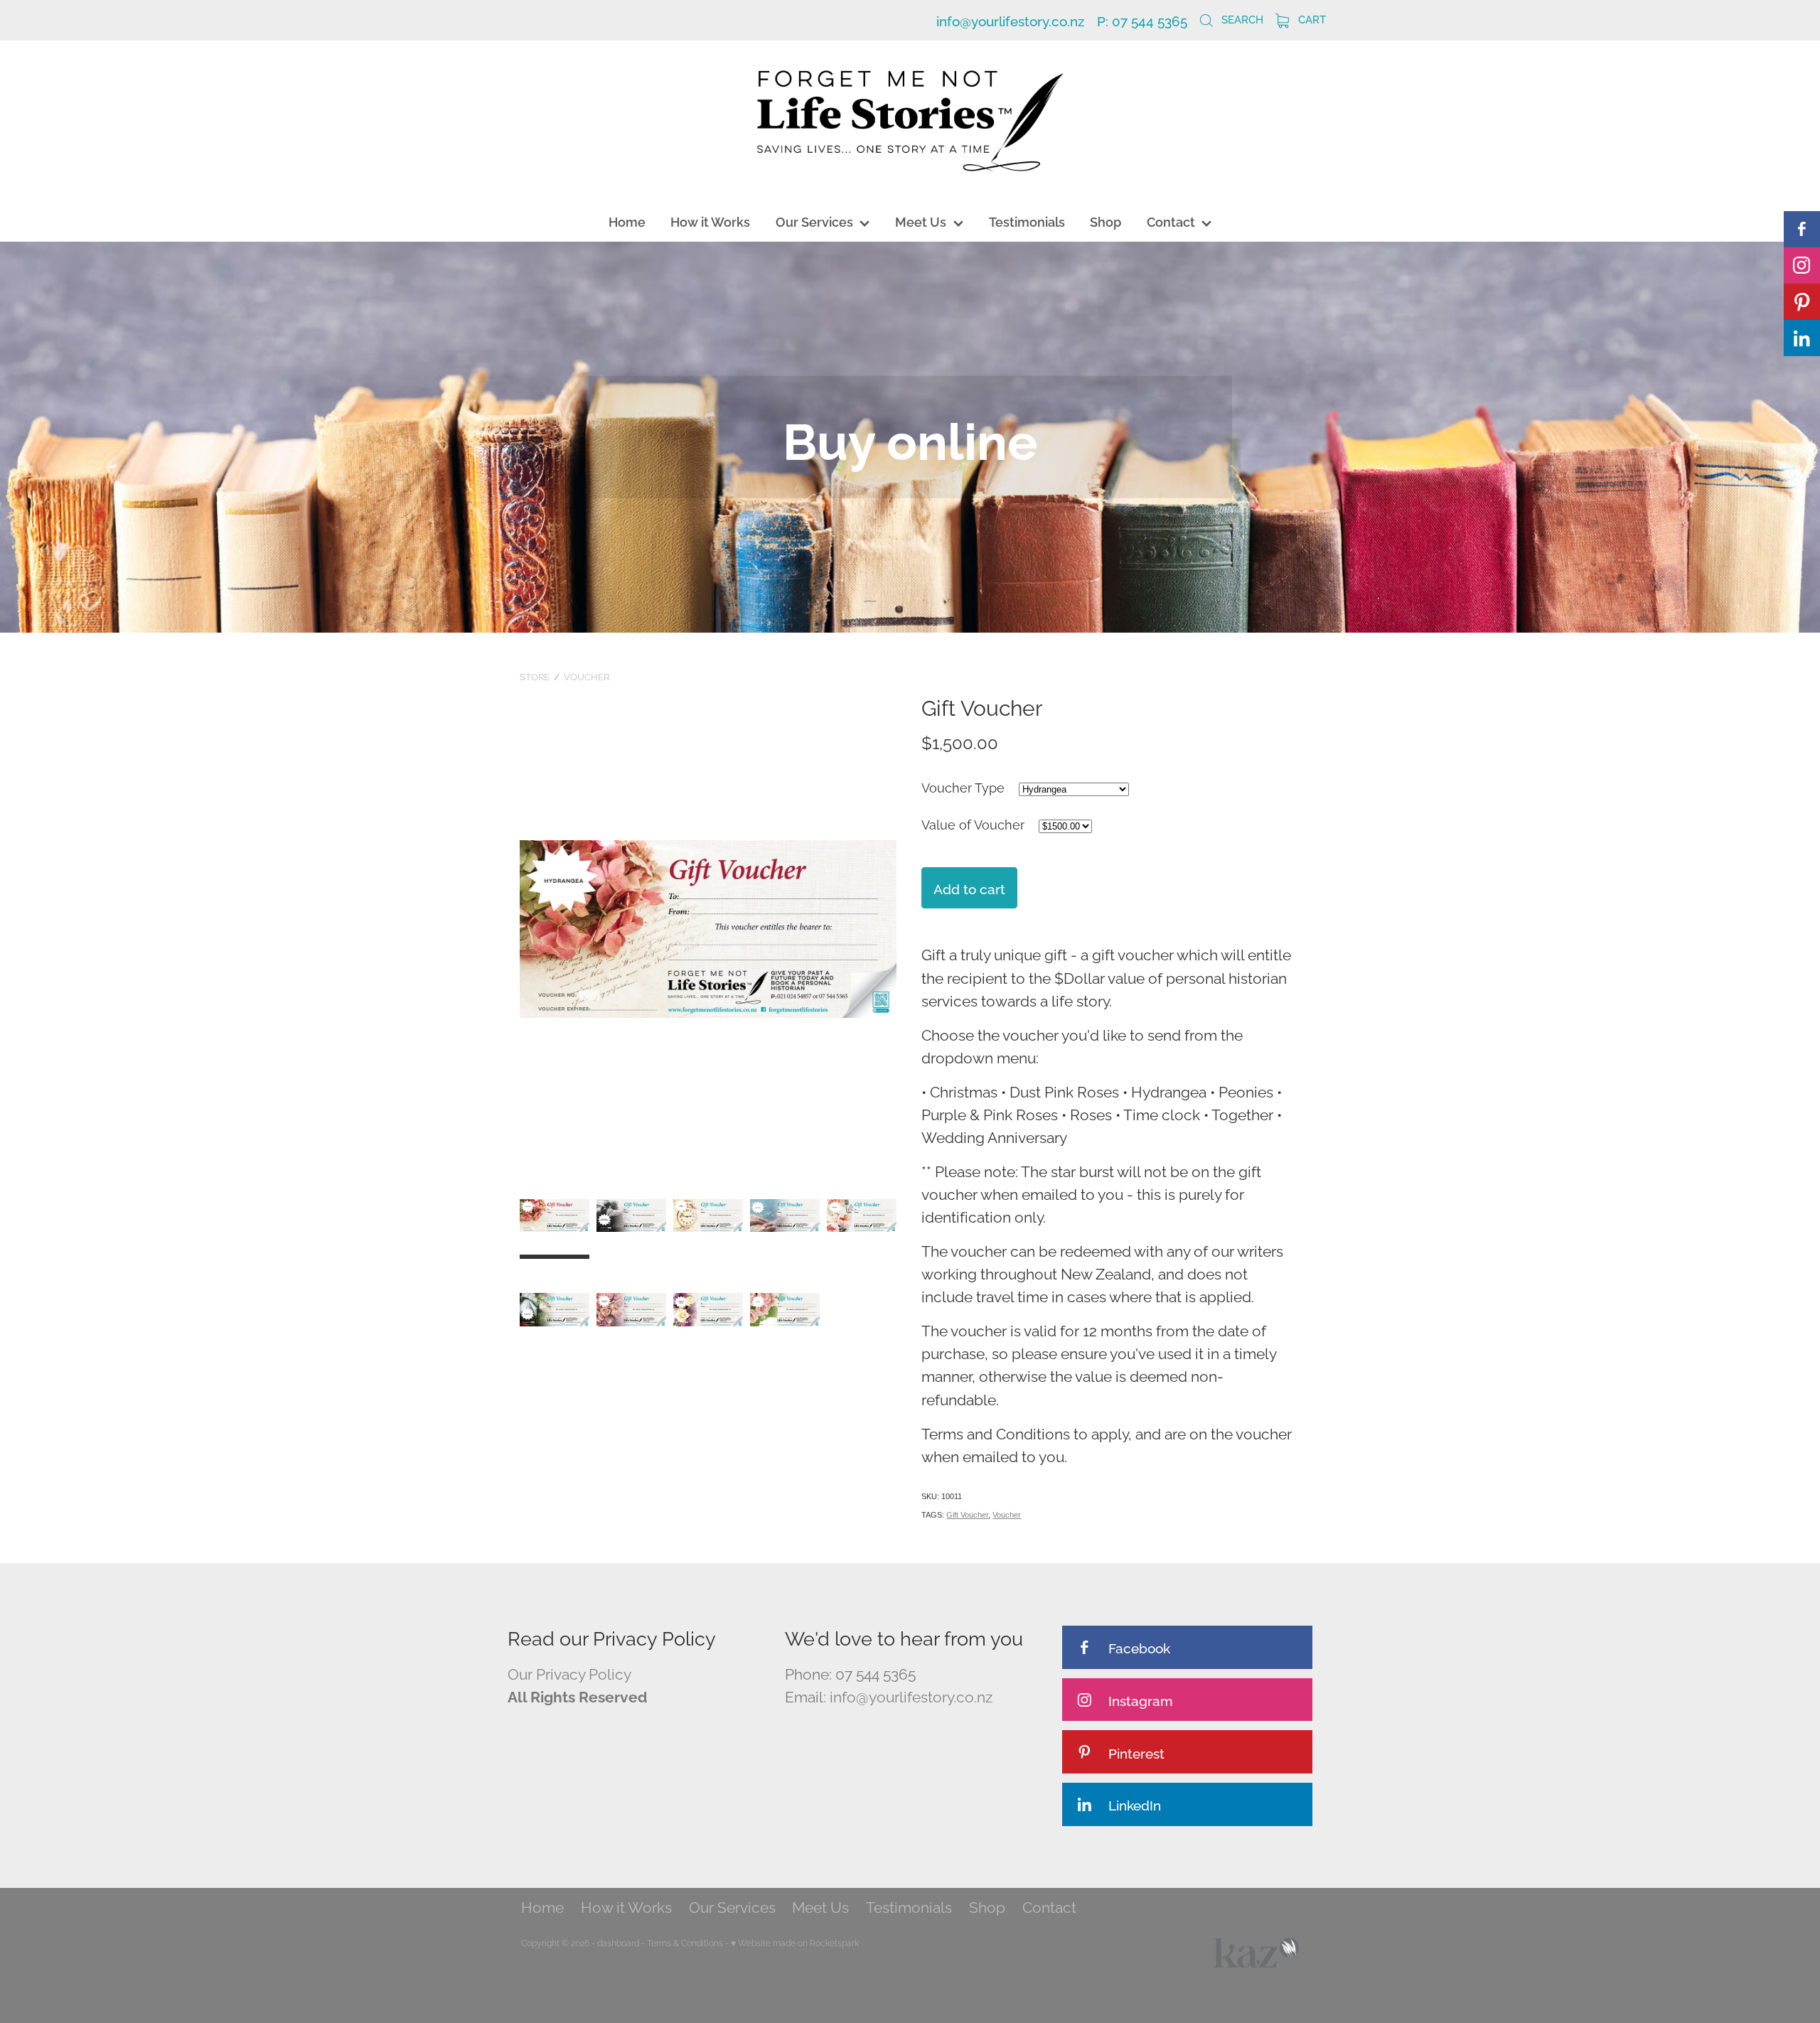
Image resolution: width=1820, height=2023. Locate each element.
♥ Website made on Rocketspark (795, 1942)
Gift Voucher (967, 1515)
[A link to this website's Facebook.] (1802, 229)
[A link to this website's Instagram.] (1802, 265)
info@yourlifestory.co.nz (1010, 20)
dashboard (618, 1942)
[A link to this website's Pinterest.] (1802, 302)
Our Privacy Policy (569, 1673)
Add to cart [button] (969, 888)
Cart (1311, 18)
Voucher (587, 676)
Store (535, 676)
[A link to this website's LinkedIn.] (1802, 338)
